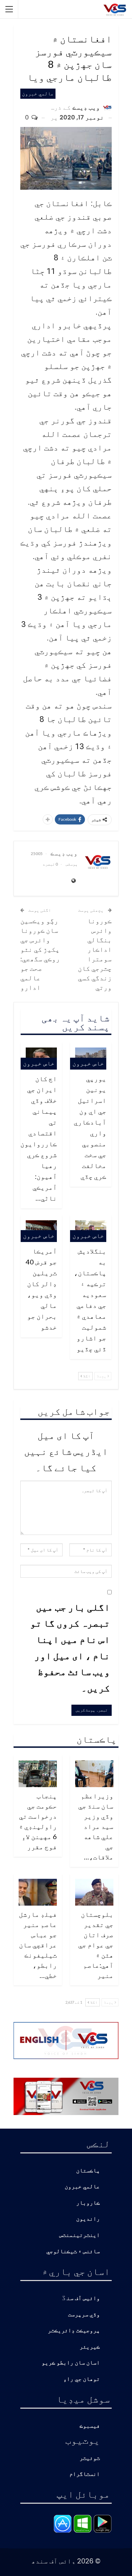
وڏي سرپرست (84, 2315)
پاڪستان (88, 2171)
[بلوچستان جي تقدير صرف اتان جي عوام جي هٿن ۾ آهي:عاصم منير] (94, 1892)
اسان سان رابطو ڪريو (71, 2363)
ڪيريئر (90, 2347)
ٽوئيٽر (90, 2458)
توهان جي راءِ (82, 2379)
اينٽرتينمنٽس (80, 2235)
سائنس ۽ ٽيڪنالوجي (73, 2252)
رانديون (88, 2219)
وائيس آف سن (83, 2299)
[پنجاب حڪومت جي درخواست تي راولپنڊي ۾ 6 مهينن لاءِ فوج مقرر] (38, 1774)
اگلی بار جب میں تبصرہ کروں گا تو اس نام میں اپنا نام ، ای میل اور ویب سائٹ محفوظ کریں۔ (70, 1647)
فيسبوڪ (90, 2426)
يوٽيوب (83, 2440)
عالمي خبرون (38, 94)
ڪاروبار (88, 2203)
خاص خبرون (88, 1063)
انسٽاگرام (85, 2474)
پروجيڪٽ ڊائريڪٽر (74, 2331)
